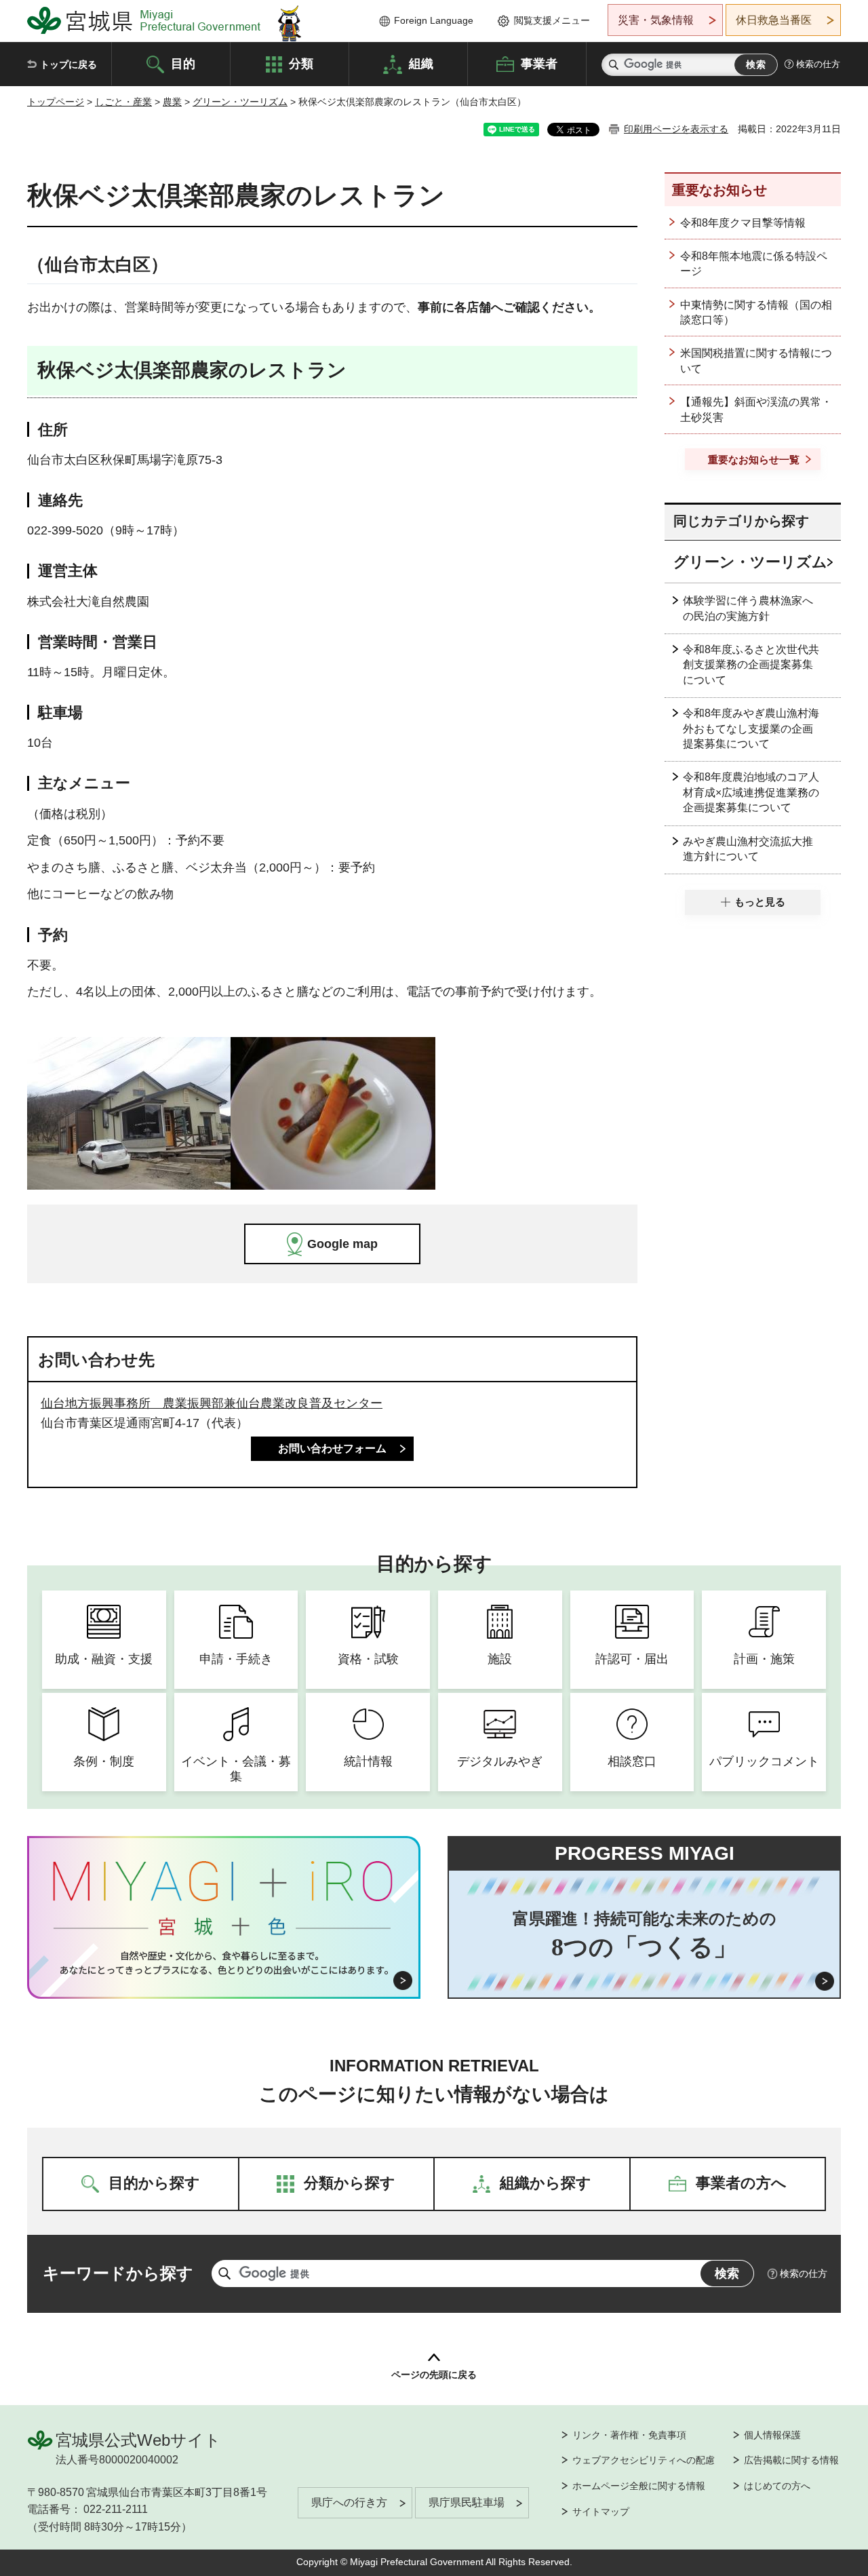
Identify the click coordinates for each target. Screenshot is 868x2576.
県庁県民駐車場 (467, 2502)
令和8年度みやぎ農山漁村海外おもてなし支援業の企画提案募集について (751, 728)
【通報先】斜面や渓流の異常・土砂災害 (756, 409)
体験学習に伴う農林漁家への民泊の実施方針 (748, 608)
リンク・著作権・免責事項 (629, 2435)
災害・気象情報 (656, 20)
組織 (421, 63)
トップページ (56, 102)
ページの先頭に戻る (434, 2375)
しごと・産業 (123, 102)
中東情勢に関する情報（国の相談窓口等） (756, 312)
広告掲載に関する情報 (791, 2460)
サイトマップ (601, 2512)
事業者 (539, 63)
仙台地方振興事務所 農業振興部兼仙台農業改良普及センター (212, 1403)
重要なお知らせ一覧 (754, 460)
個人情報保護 (772, 2435)
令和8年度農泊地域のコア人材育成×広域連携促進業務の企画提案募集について (751, 792)
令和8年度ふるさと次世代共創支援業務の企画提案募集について (751, 665)
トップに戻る (68, 64)
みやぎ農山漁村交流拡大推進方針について (748, 849)
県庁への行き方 (349, 2502)
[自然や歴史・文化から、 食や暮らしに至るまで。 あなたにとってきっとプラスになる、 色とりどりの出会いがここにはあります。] (224, 1963)
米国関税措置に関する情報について (756, 360)
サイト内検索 (614, 65)
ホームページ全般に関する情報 (639, 2486)
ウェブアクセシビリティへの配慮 (644, 2460)
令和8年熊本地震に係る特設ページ (754, 264)
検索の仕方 (818, 64)
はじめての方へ (777, 2486)
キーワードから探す (118, 2273)
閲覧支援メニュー (552, 20)
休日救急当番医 (774, 20)
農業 (172, 102)
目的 (183, 63)
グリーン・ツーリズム (240, 102)
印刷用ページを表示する (676, 129)
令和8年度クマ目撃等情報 (743, 223)
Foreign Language (434, 20)
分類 (301, 63)
